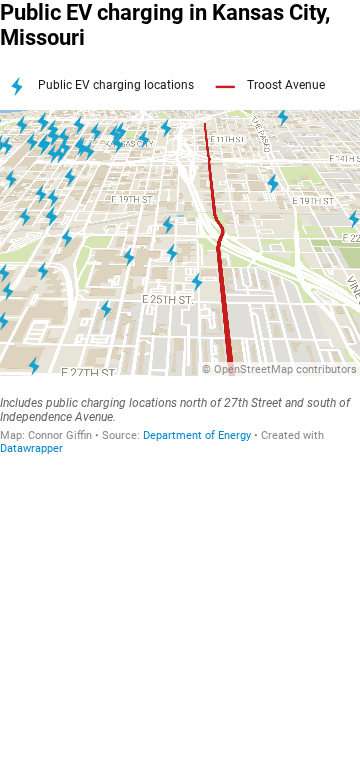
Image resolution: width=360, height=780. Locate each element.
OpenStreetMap (253, 369)
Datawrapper (31, 448)
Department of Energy (197, 435)
